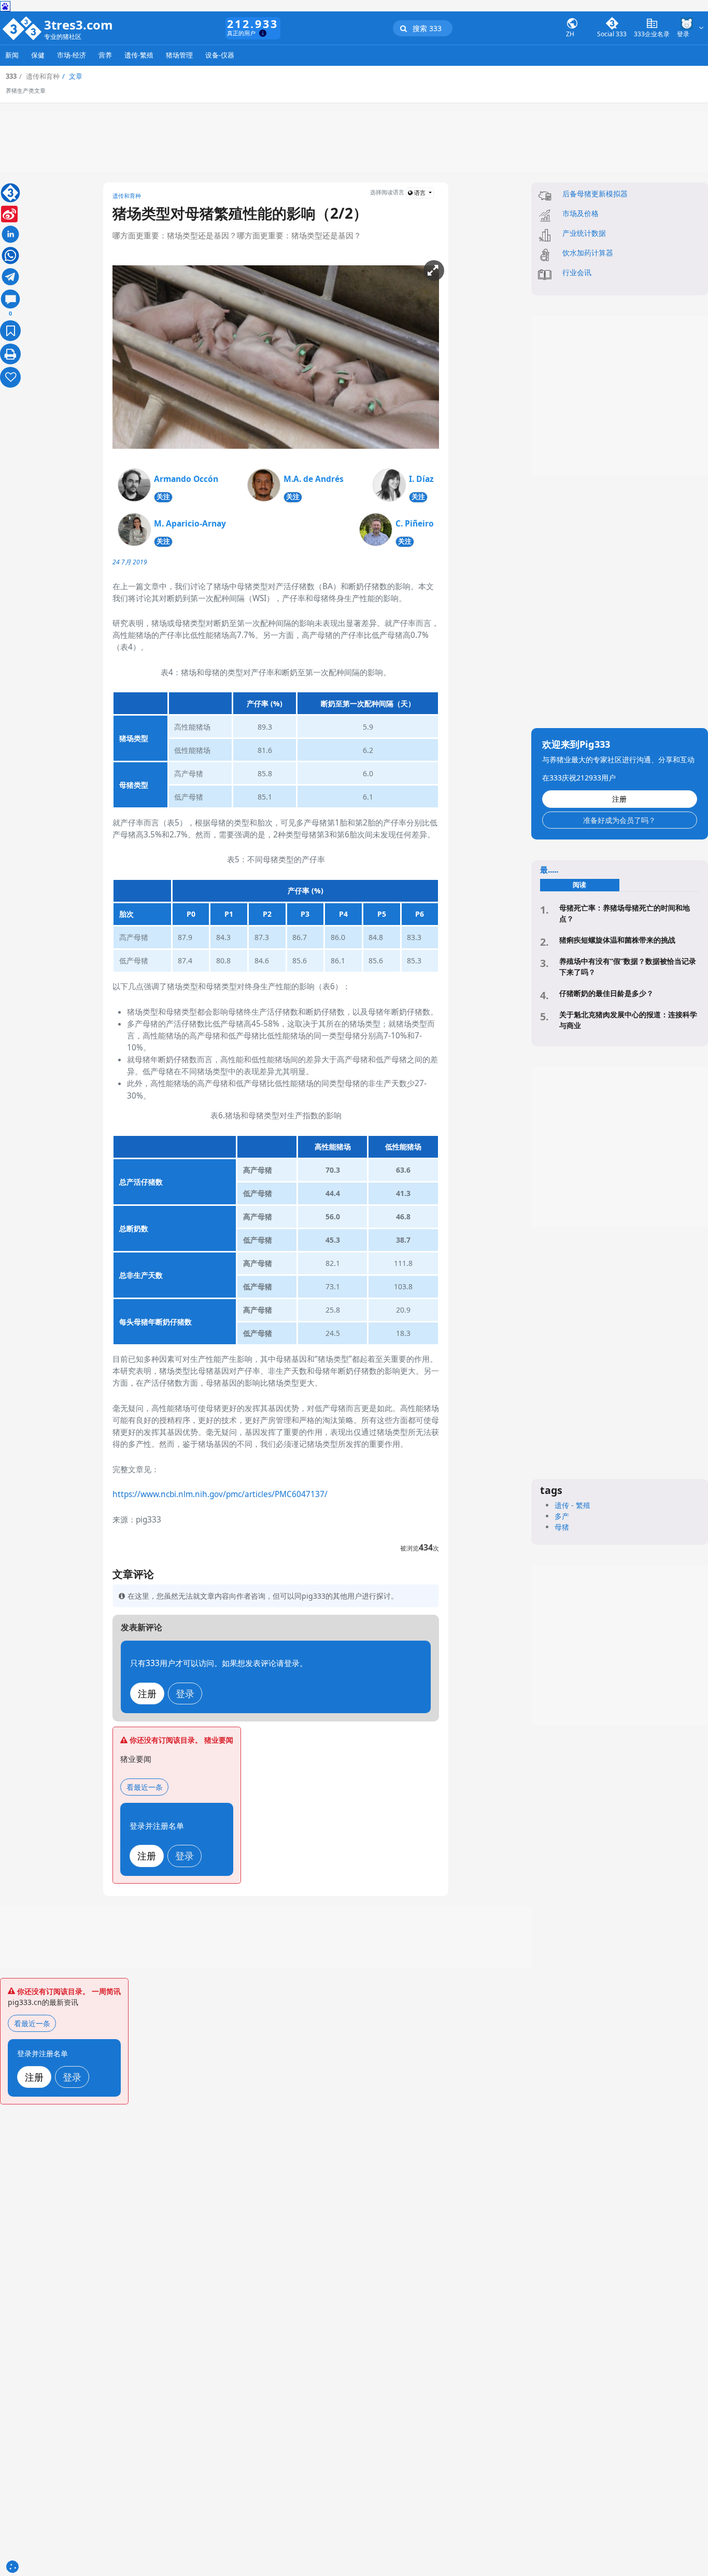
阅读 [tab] (579, 885)
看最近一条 (145, 1787)
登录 (185, 1693)
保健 (38, 55)
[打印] (10, 354)
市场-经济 (72, 55)
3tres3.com (79, 25)
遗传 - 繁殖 (572, 1505)
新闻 (12, 55)
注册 (147, 1693)
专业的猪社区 (63, 37)
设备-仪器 (220, 55)
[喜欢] (10, 377)
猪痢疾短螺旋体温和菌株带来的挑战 (617, 940)
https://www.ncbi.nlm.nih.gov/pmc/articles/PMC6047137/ (220, 1494)
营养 (105, 55)
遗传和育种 (127, 196)
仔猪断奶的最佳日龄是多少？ (606, 993)
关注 (163, 497)
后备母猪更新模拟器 (595, 194)
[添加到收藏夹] (10, 331)
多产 (562, 1516)
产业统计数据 (584, 233)
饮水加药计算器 (588, 253)
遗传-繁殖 (139, 55)
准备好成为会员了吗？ (619, 820)
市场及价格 (580, 213)
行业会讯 (577, 272)
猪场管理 (179, 55)
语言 (420, 193)
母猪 (562, 1527)
